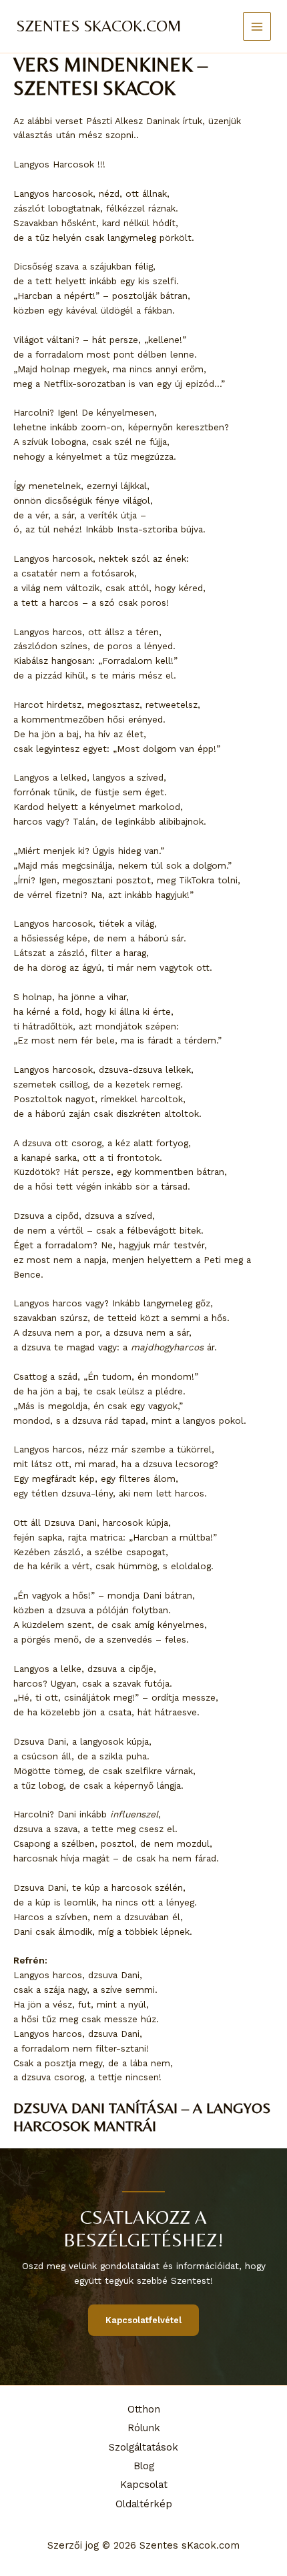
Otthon (144, 2409)
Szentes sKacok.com (99, 26)
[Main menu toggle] (257, 26)
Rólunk (144, 2428)
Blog (144, 2466)
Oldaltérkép (144, 2504)
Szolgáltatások (143, 2447)
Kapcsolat (144, 2485)
